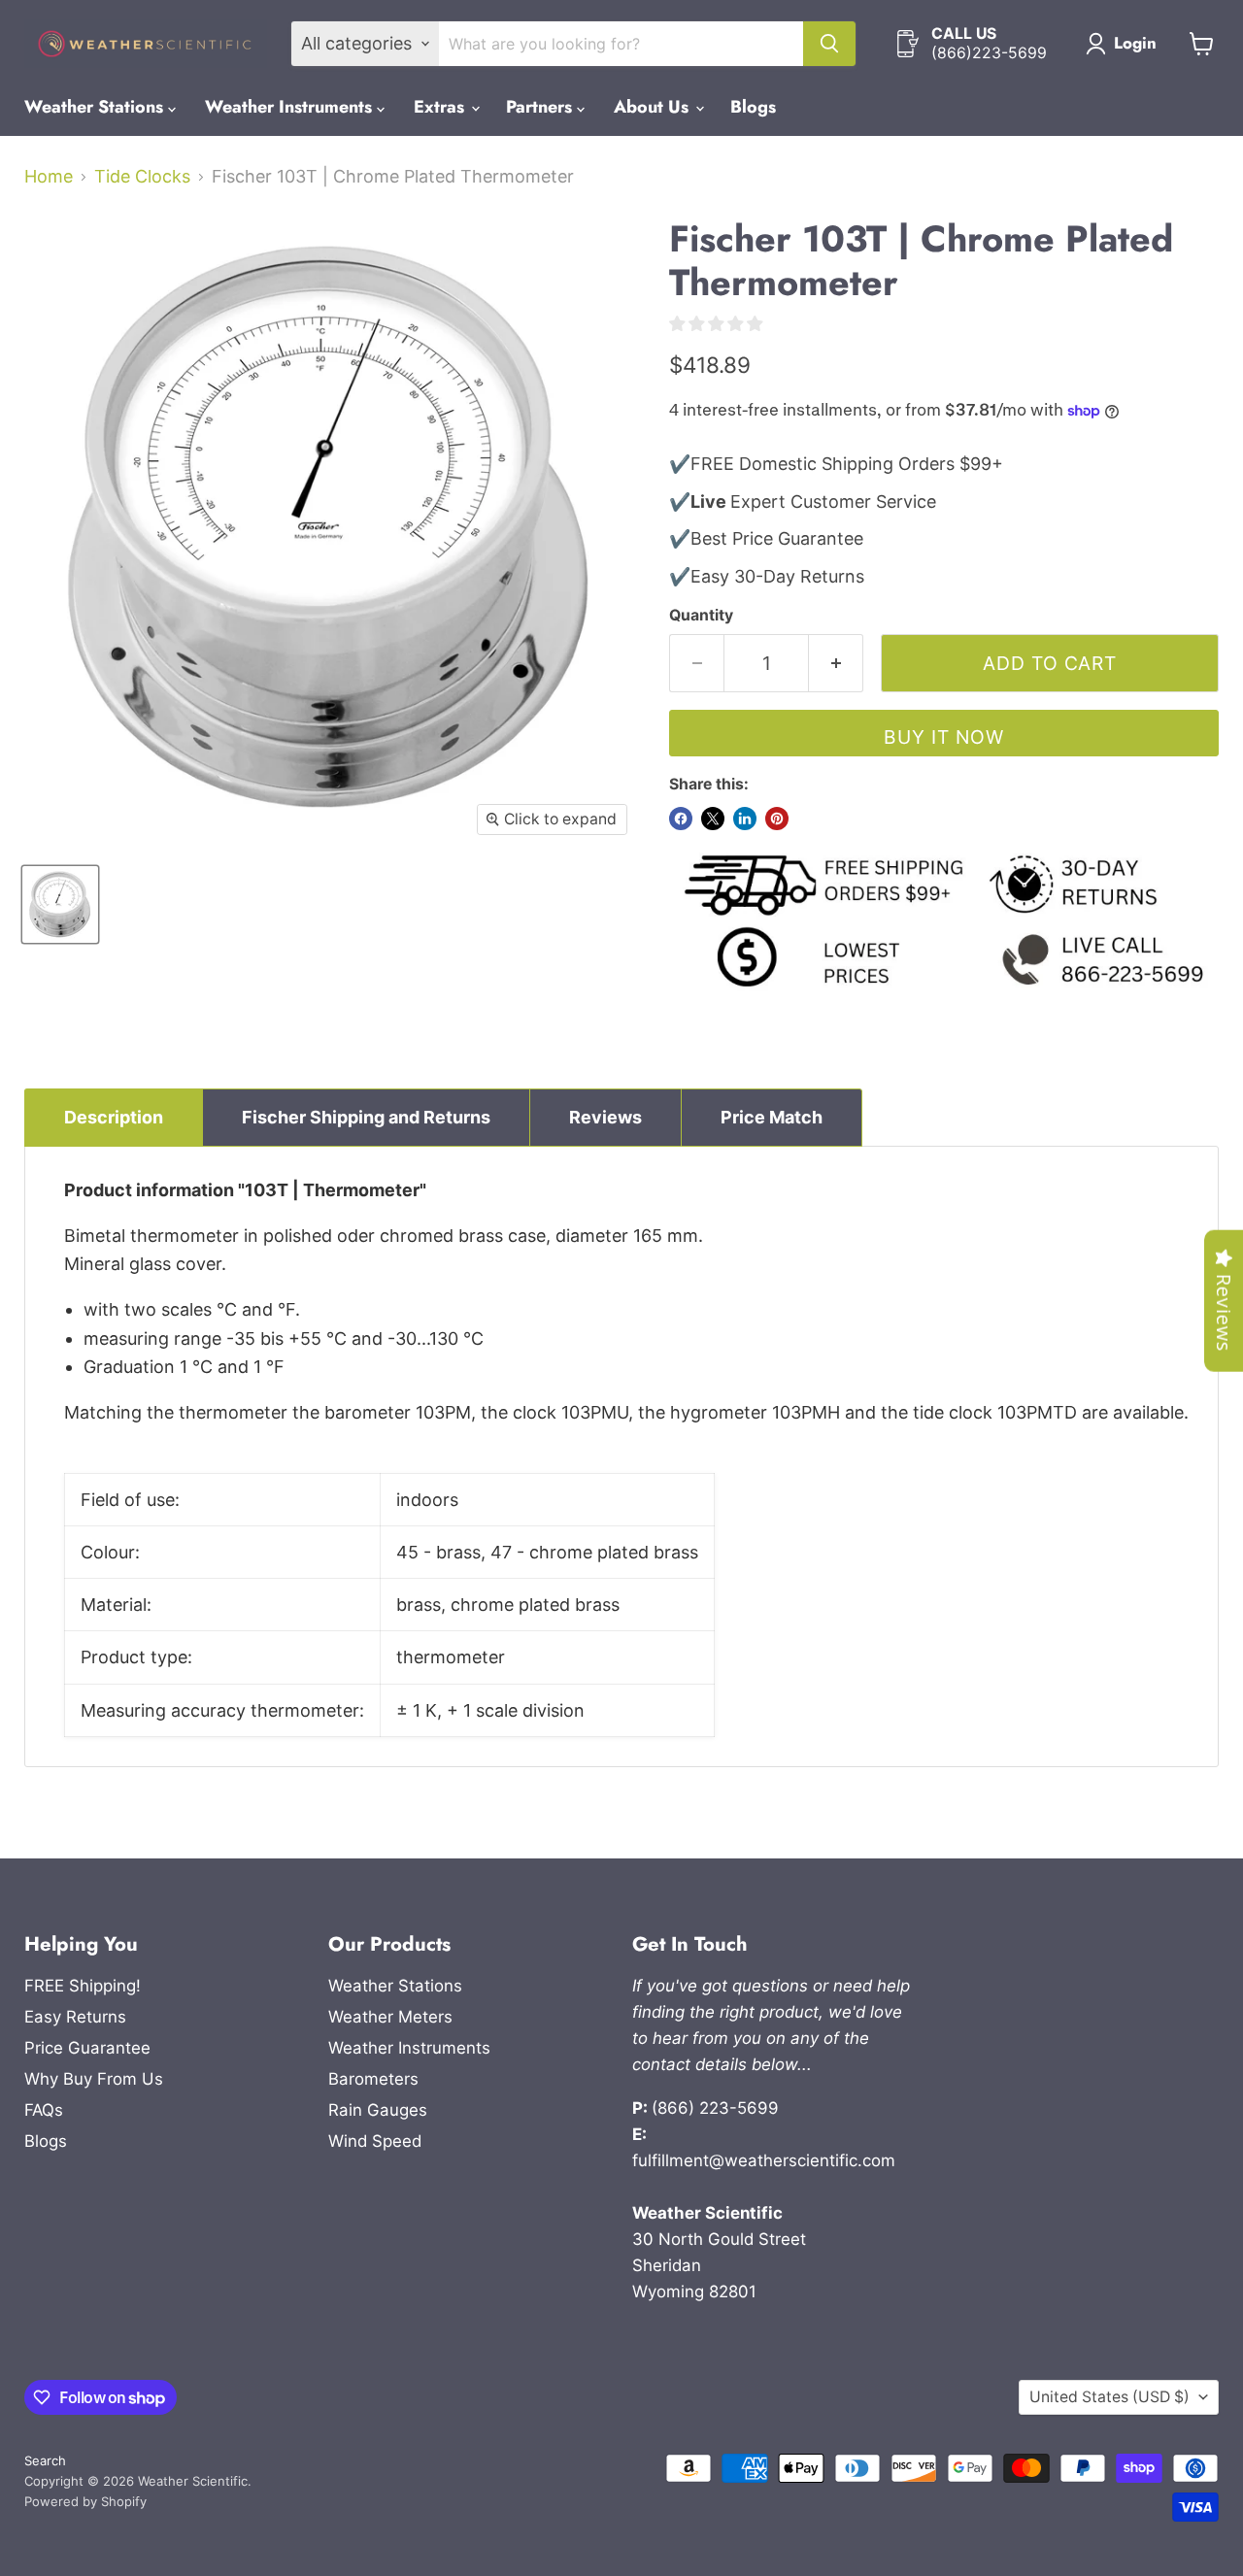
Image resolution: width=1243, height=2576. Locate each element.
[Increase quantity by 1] (836, 663)
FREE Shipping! (83, 1986)
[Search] (829, 44)
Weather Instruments (291, 107)
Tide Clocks (142, 177)
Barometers (373, 2079)
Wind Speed (375, 2141)
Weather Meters (390, 2017)
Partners (541, 107)
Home (49, 177)
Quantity (701, 616)
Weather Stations (96, 107)
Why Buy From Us (94, 2079)
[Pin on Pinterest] (777, 819)
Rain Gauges (378, 2110)
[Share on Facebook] (681, 819)
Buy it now (944, 737)
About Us (654, 107)
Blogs (753, 107)
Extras (441, 107)
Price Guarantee (87, 2048)
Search (45, 2460)
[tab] (114, 1118)
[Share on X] (713, 819)
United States (1109, 2397)
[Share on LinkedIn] (745, 819)
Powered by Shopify (85, 2501)
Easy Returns (75, 2017)
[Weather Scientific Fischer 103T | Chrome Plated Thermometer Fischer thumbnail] (60, 904)
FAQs (44, 2110)
